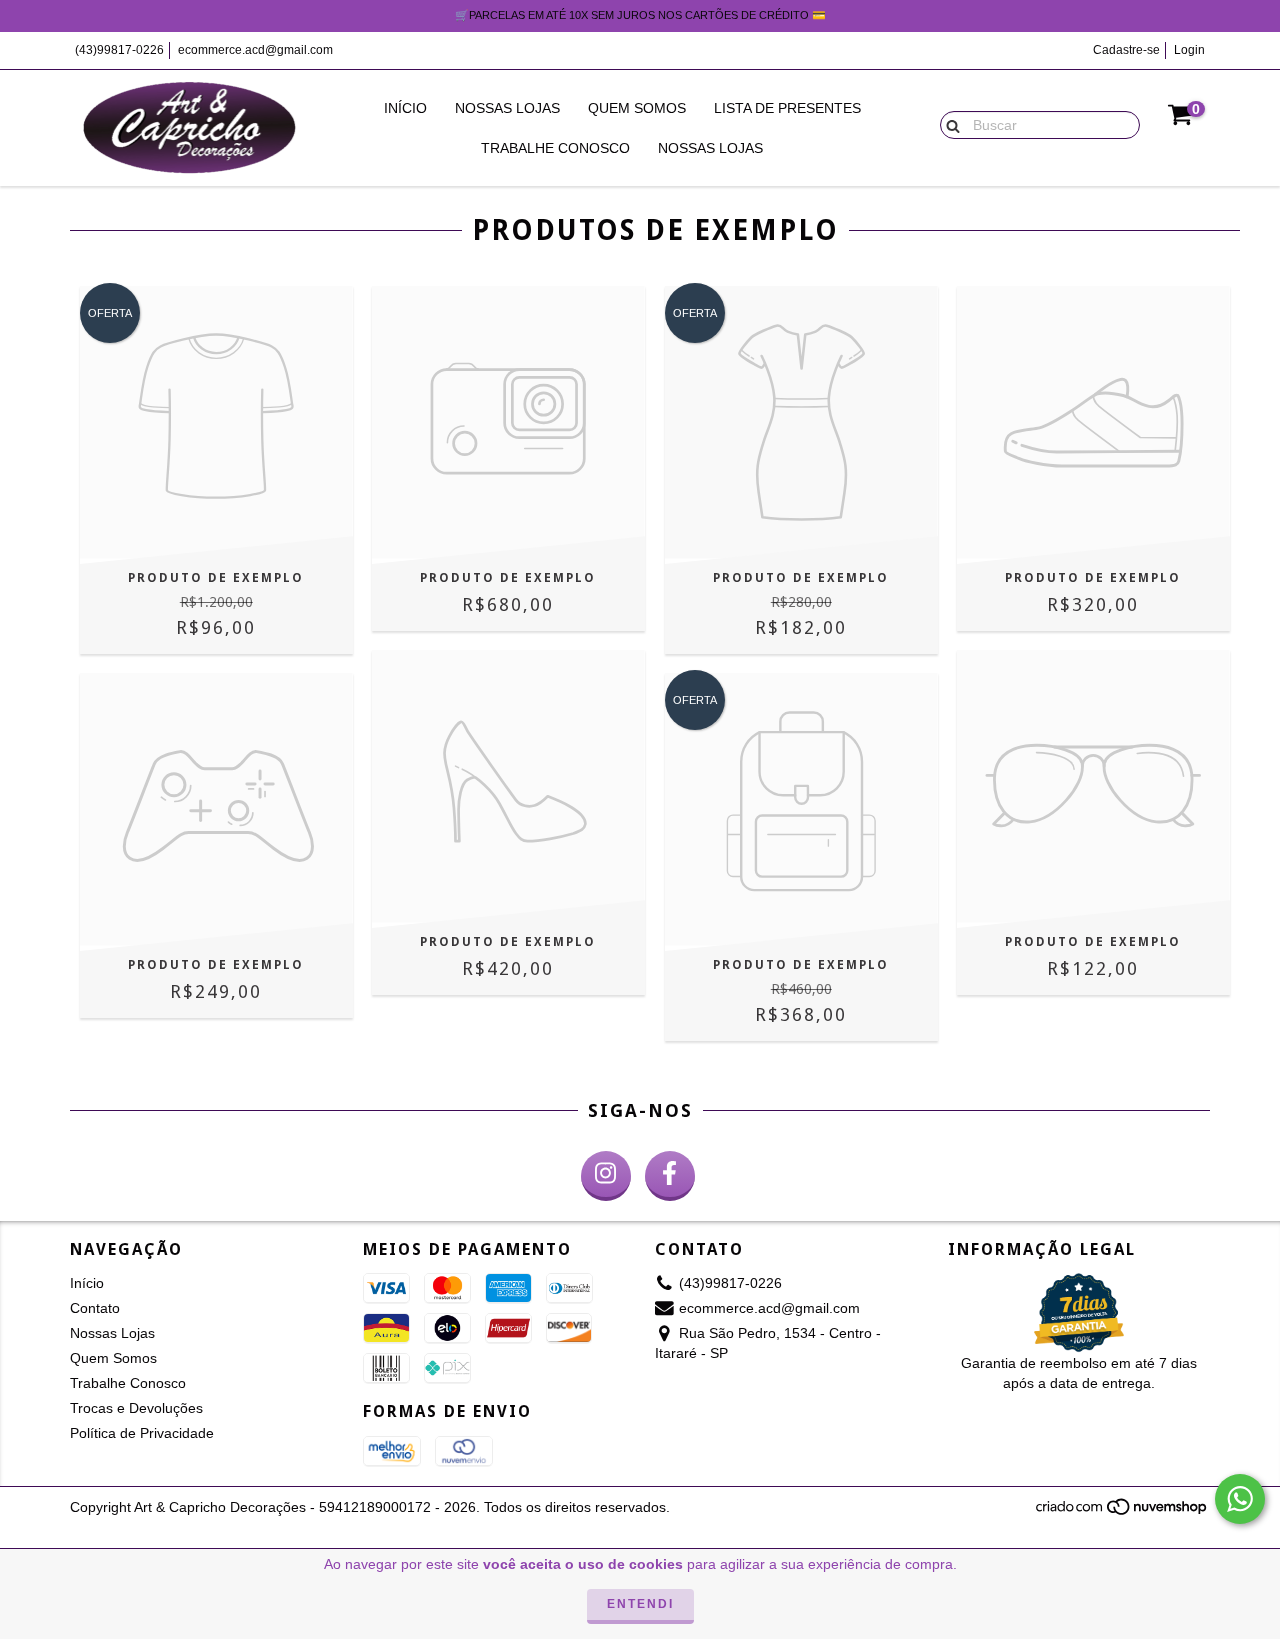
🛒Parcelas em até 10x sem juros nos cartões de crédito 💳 (640, 15)
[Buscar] (948, 124)
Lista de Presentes (787, 108)
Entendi (640, 1604)
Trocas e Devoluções (136, 1408)
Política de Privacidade (142, 1433)
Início (405, 108)
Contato (95, 1308)
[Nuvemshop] (1122, 1512)
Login (1189, 50)
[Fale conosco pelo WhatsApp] (1240, 1499)
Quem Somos (637, 108)
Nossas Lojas (507, 108)
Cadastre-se (1126, 50)
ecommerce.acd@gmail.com (255, 50)
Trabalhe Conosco (555, 148)
